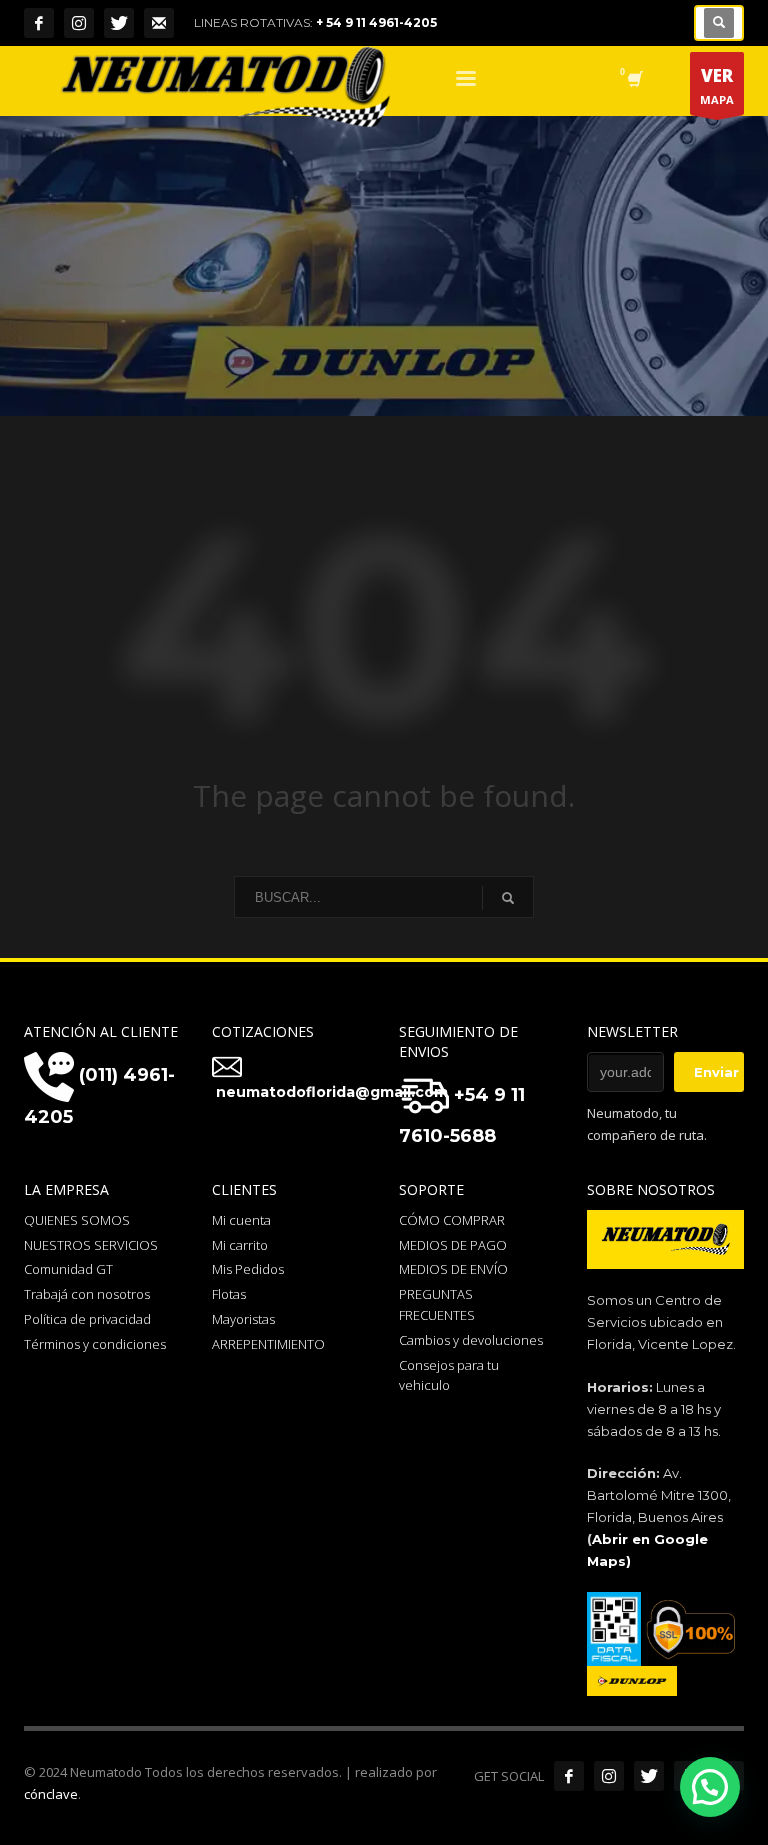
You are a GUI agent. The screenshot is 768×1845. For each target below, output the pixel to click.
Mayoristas (243, 1319)
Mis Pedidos (248, 1269)
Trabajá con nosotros (87, 1294)
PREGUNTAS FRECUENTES (437, 1304)
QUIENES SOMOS (77, 1220)
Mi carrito (240, 1245)
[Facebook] (39, 23)
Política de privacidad (87, 1319)
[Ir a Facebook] (569, 1776)
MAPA (717, 85)
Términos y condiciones (95, 1344)
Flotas (229, 1294)
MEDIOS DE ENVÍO (453, 1269)
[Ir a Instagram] (609, 1776)
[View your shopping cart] (633, 81)
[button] (710, 1787)
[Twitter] (119, 23)
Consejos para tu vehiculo (449, 1375)
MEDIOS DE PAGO (453, 1245)
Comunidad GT (68, 1269)
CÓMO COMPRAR (452, 1220)
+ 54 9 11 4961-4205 (376, 22)
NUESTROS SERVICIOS (91, 1245)
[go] (508, 898)
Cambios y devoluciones (471, 1340)
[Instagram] (79, 23)
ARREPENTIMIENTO (268, 1344)
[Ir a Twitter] (649, 1776)
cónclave (51, 1794)
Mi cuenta (241, 1220)
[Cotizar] (159, 23)
